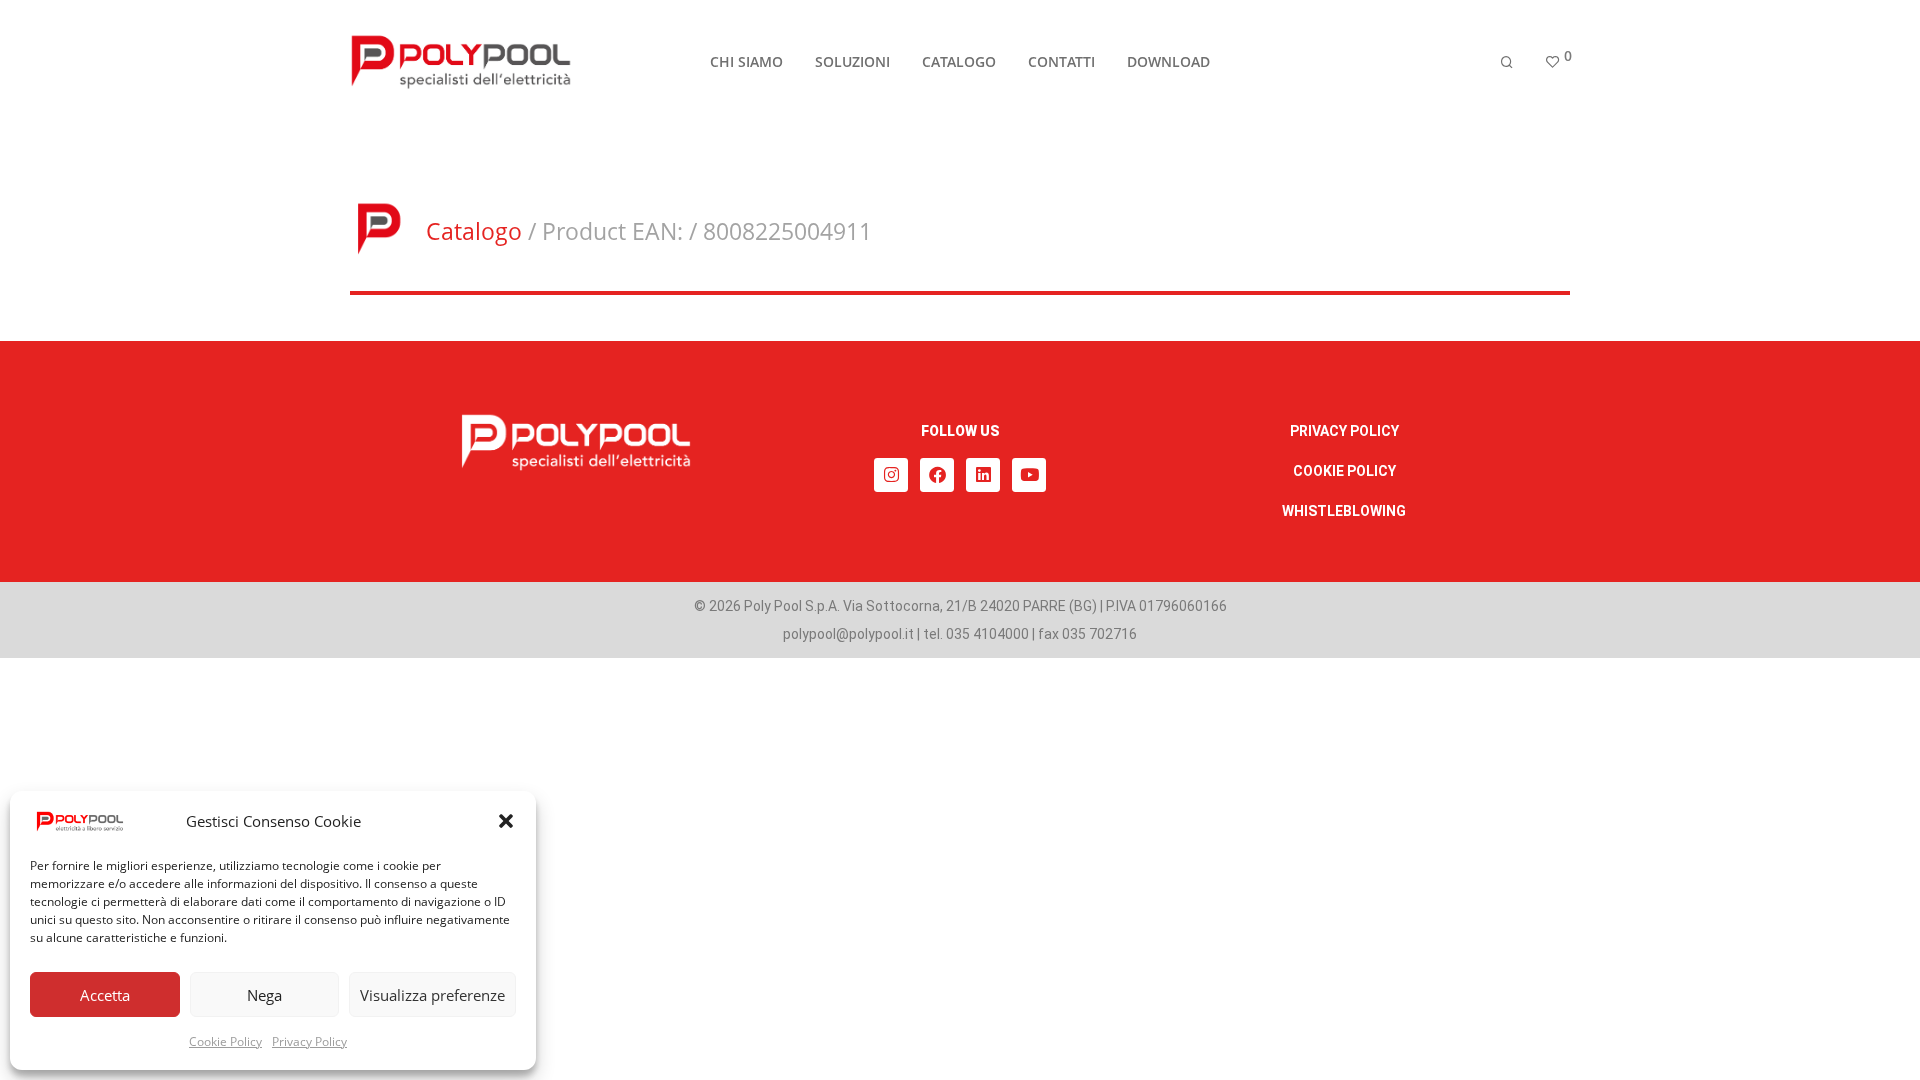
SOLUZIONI (852, 61)
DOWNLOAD (1168, 61)
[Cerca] (1507, 62)
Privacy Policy (309, 1041)
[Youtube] (1029, 475)
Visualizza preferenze (432, 995)
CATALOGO (959, 61)
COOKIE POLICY (1344, 471)
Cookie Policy (225, 1041)
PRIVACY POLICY (1344, 431)
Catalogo (474, 231)
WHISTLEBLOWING (1344, 511)
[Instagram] (891, 475)
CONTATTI (1061, 61)
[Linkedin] (983, 475)
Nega (264, 995)
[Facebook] (937, 475)
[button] (506, 821)
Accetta (105, 995)
